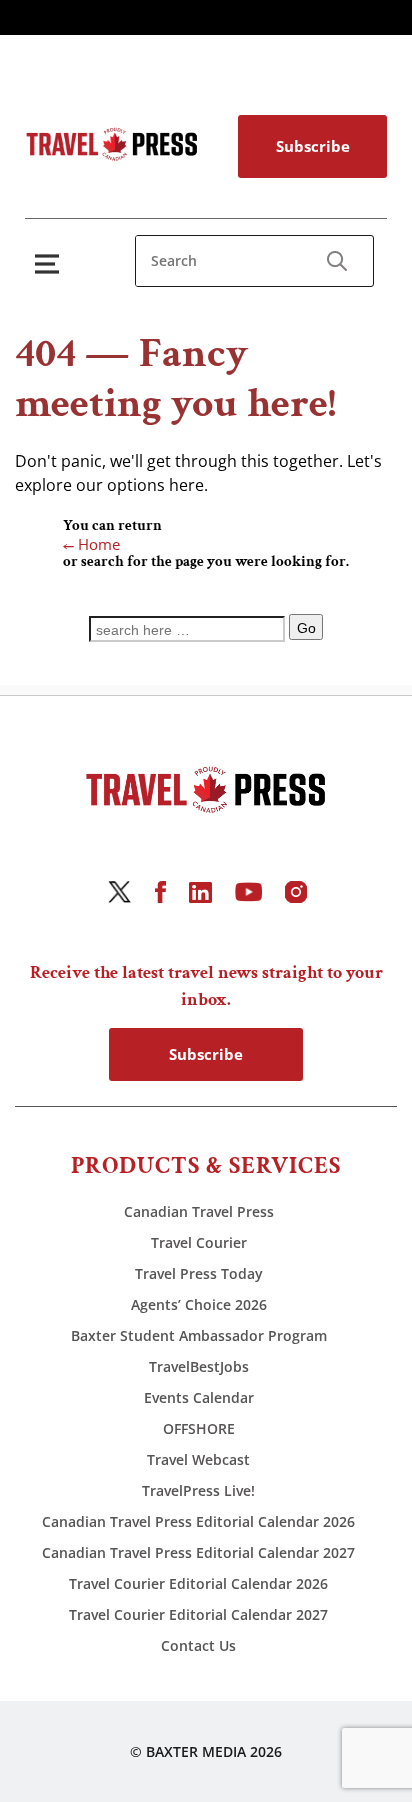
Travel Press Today (199, 1273)
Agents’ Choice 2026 (199, 1304)
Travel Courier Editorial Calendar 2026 (198, 1583)
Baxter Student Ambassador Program (199, 1335)
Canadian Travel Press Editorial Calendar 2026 (198, 1521)
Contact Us (198, 1645)
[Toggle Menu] (51, 263)
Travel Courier (199, 1242)
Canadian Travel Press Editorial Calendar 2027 (198, 1552)
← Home (91, 544)
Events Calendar (199, 1397)
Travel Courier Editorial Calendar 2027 (198, 1614)
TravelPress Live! (198, 1490)
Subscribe (313, 146)
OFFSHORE (199, 1428)
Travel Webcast (198, 1459)
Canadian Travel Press (199, 1211)
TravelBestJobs (199, 1366)
